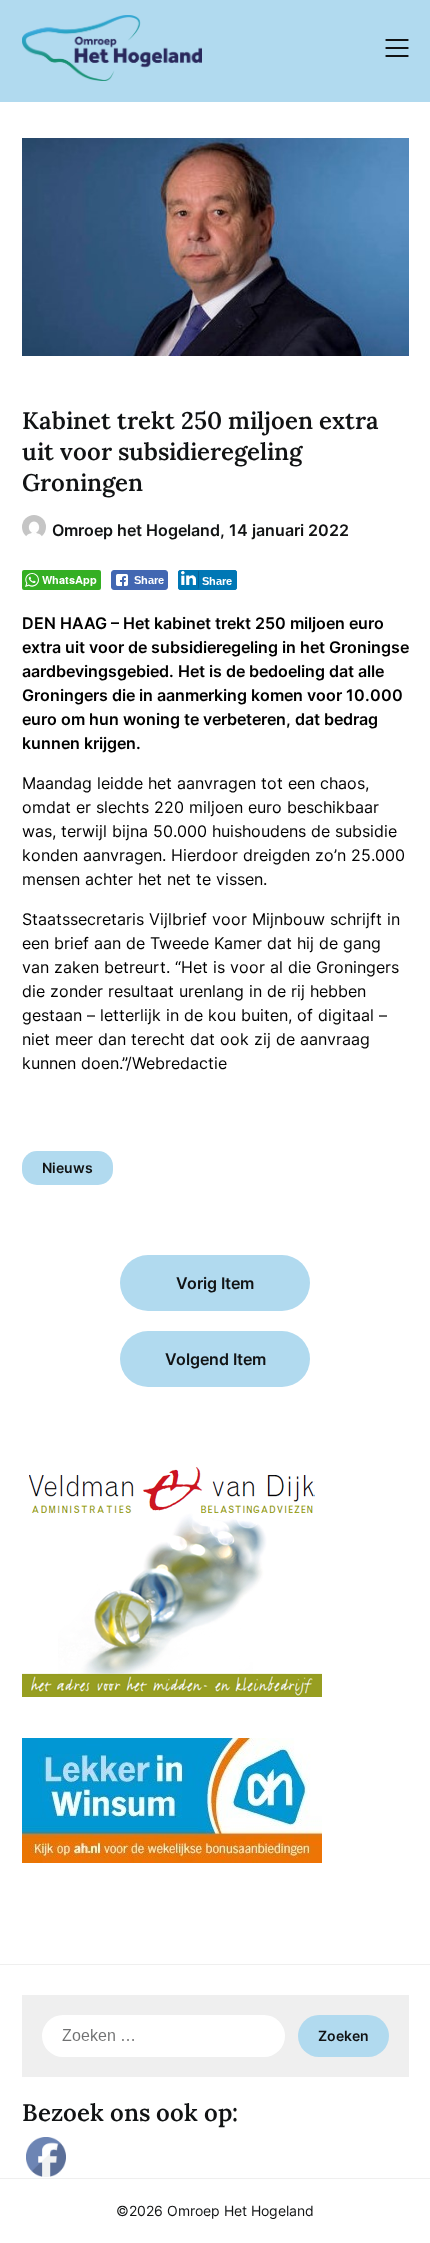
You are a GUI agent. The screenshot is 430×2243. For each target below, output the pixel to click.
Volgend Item (215, 1359)
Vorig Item (215, 1283)
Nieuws (67, 1167)
